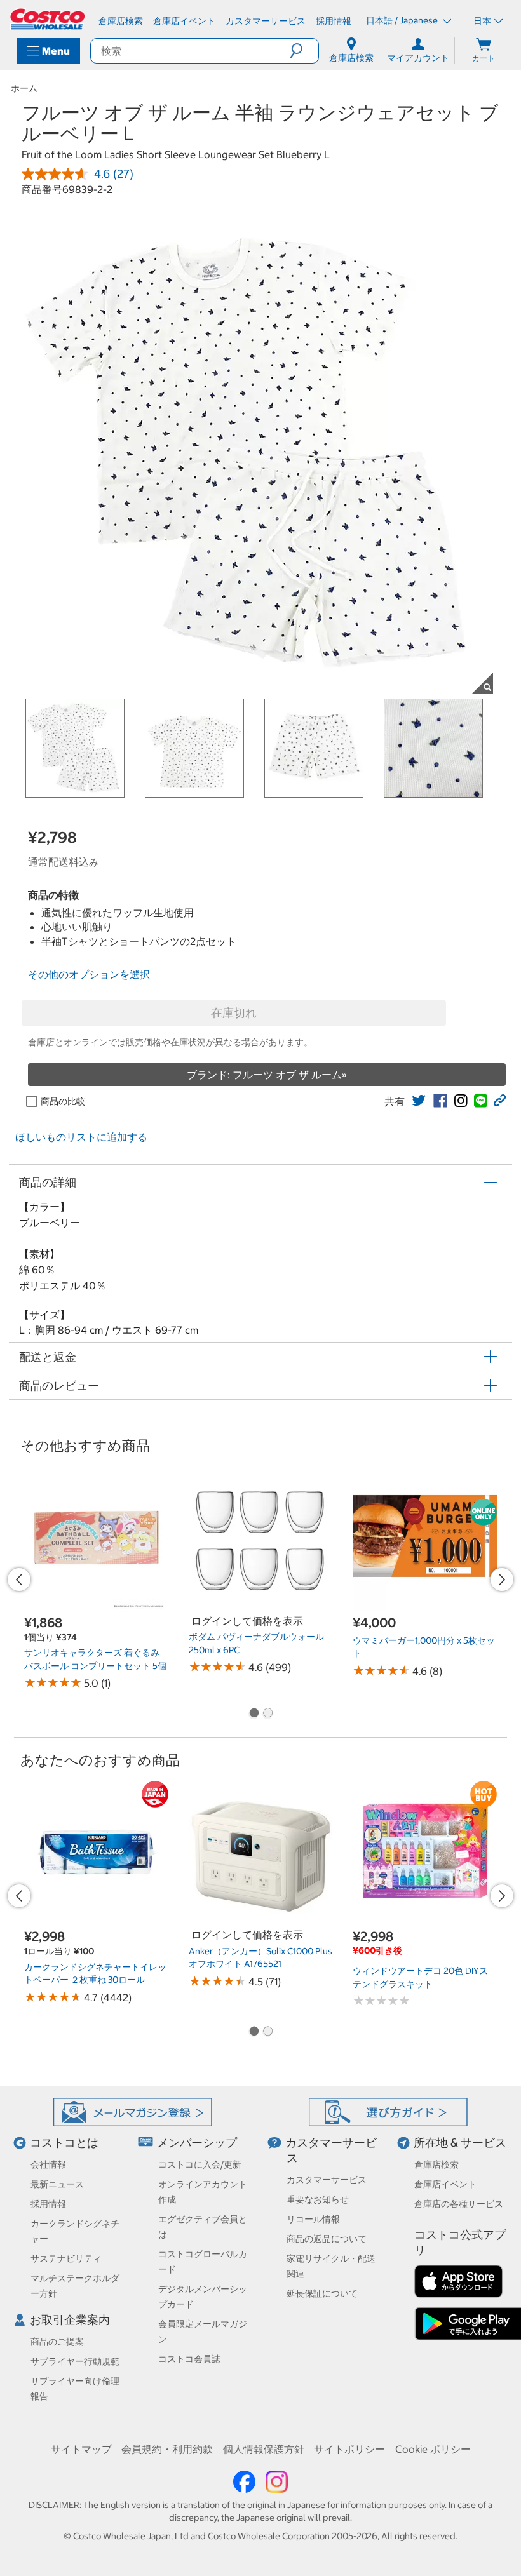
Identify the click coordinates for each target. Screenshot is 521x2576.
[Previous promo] (19, 1580)
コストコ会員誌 (189, 2359)
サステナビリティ (66, 2258)
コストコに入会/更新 (200, 2164)
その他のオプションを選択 (89, 974)
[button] (304, 51)
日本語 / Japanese (403, 20)
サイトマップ (81, 2449)
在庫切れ (234, 1013)
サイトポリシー (349, 2449)
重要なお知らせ (318, 2199)
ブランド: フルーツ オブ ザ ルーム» (267, 1075)
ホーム (24, 88)
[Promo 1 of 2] (254, 1714)
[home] (48, 19)
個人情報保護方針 (264, 2449)
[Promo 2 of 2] (267, 1714)
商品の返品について (327, 2239)
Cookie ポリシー (433, 2449)
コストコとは (64, 2143)
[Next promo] (502, 1580)
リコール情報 (313, 2219)
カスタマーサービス (327, 2180)
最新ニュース (57, 2184)
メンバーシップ (197, 2143)
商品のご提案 (57, 2342)
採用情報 (48, 2204)
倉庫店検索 (436, 2164)
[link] (419, 1101)
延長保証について (322, 2293)
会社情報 (48, 2164)
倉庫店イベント (445, 2184)
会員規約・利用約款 (167, 2449)
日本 (482, 21)
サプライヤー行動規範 (75, 2361)
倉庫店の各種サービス (459, 2204)
